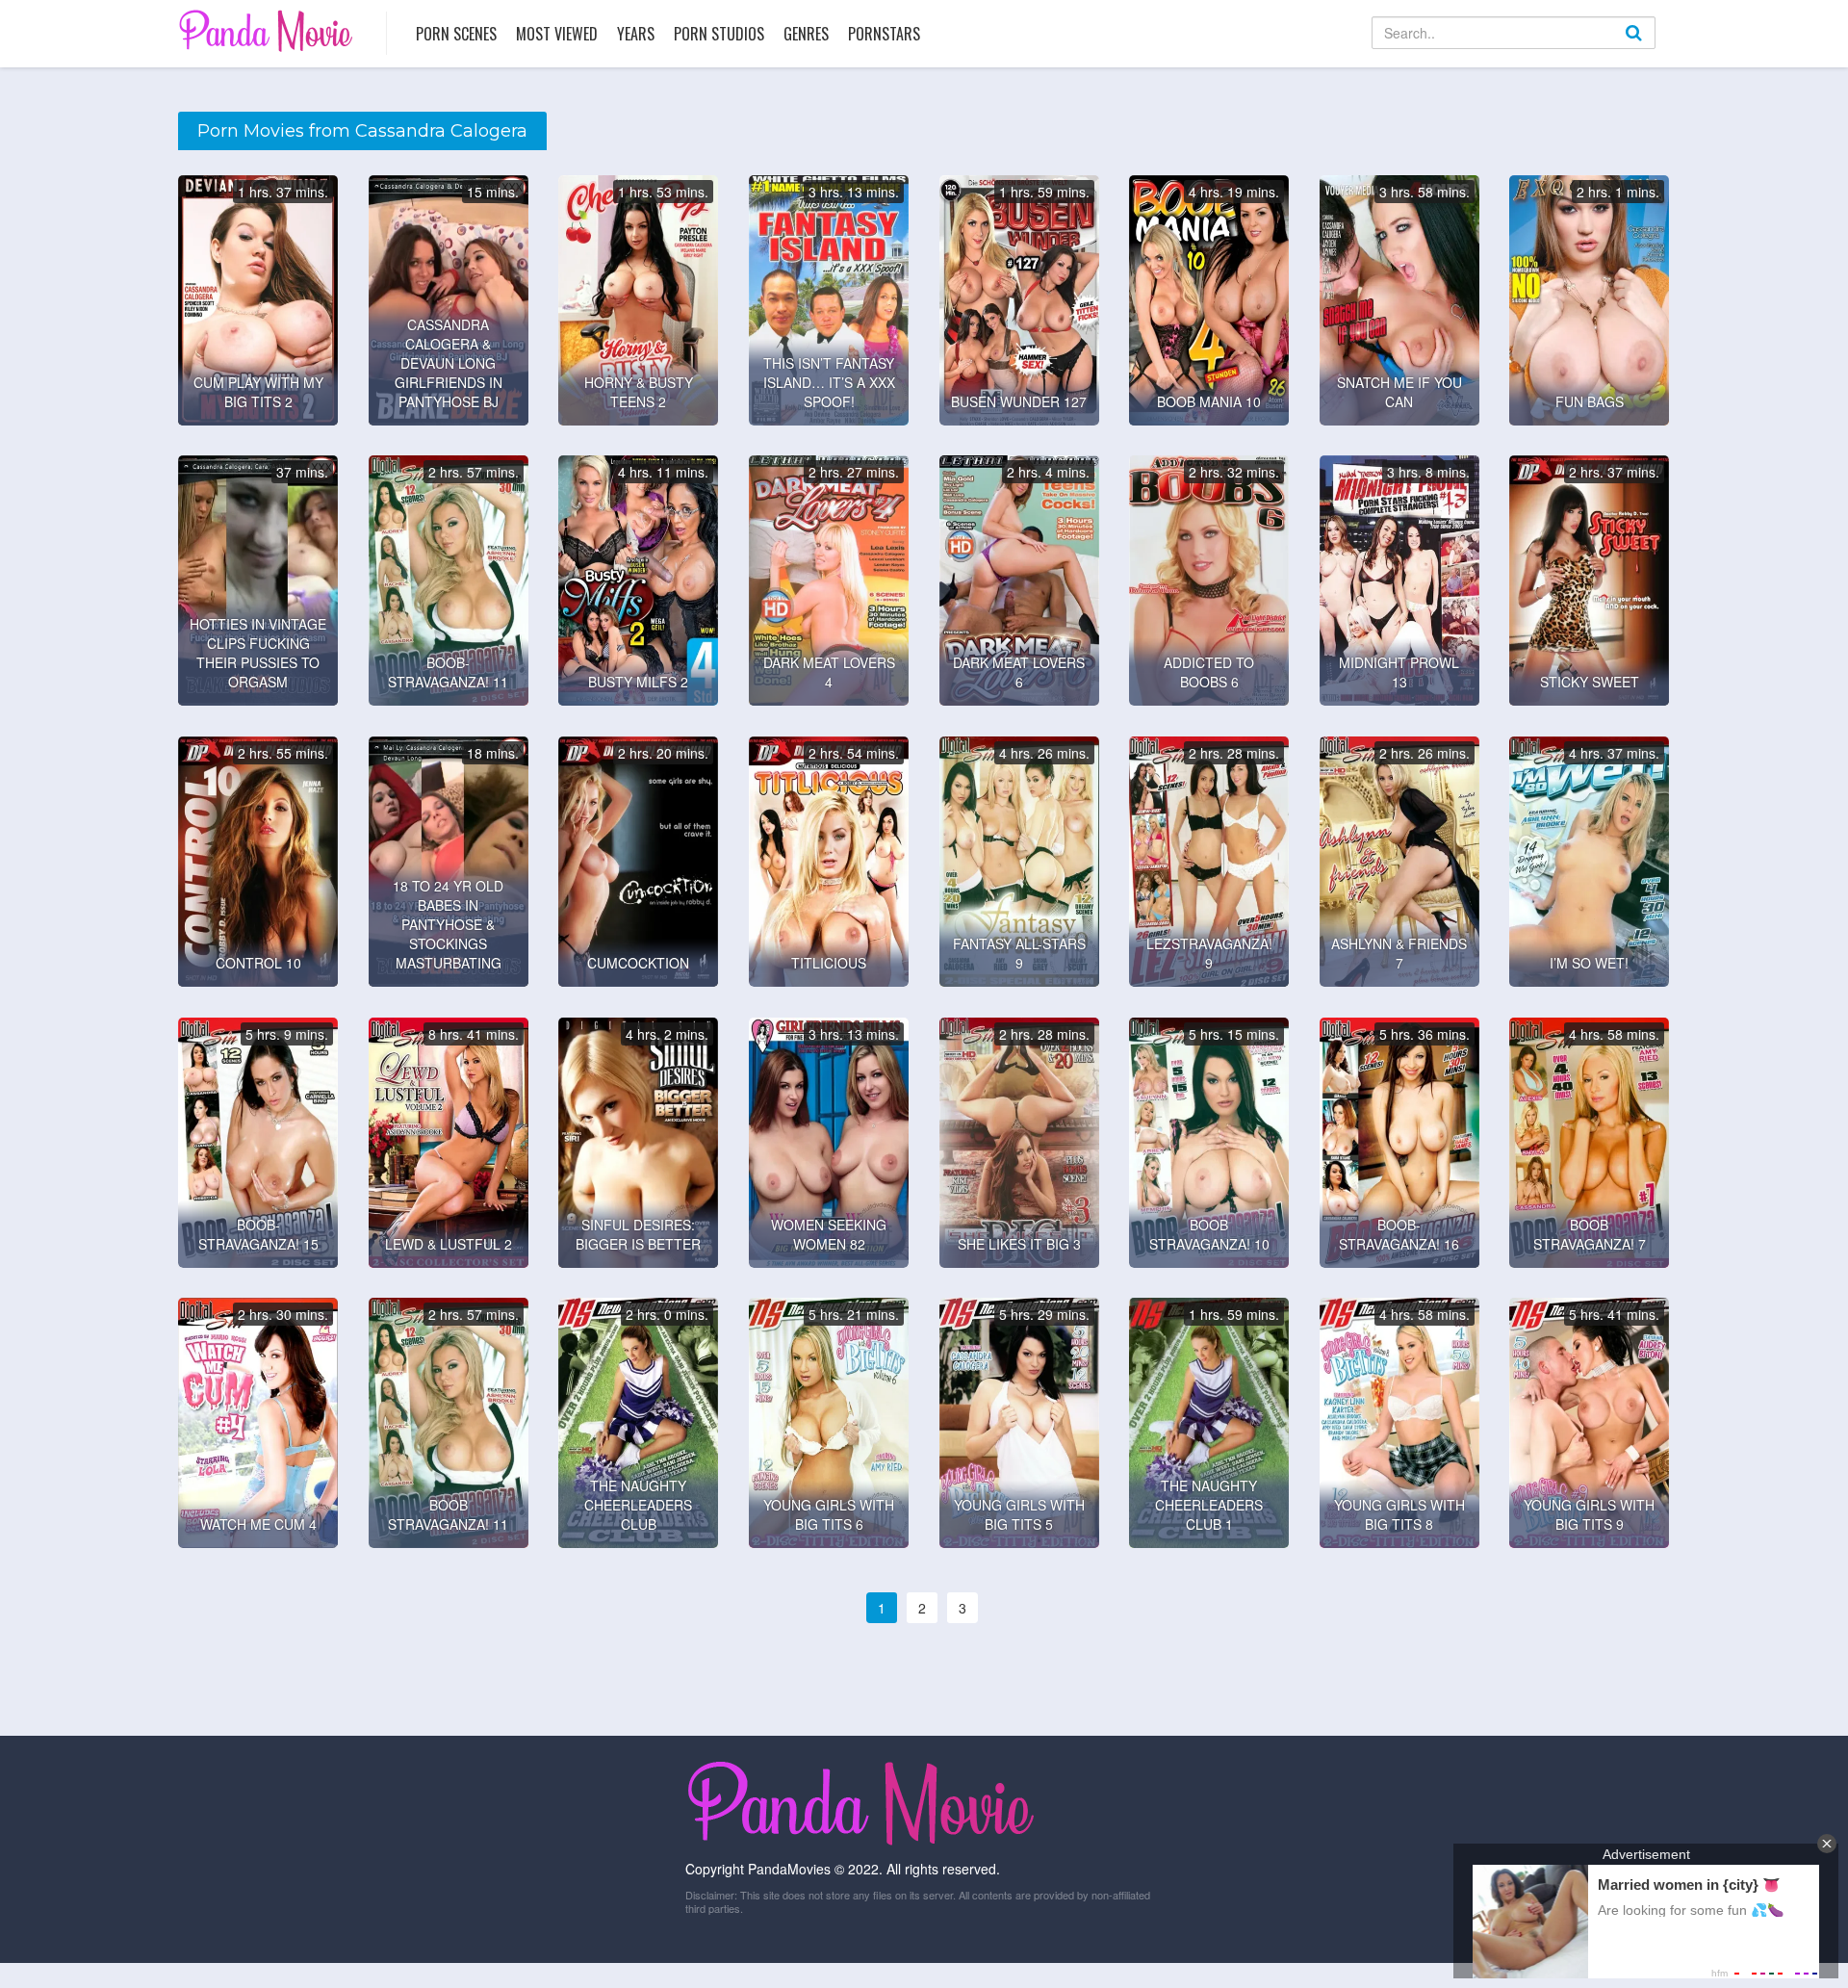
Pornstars (884, 34)
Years (636, 34)
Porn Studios (719, 34)
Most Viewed (557, 34)
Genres (806, 34)
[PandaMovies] (268, 30)
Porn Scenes (456, 34)
